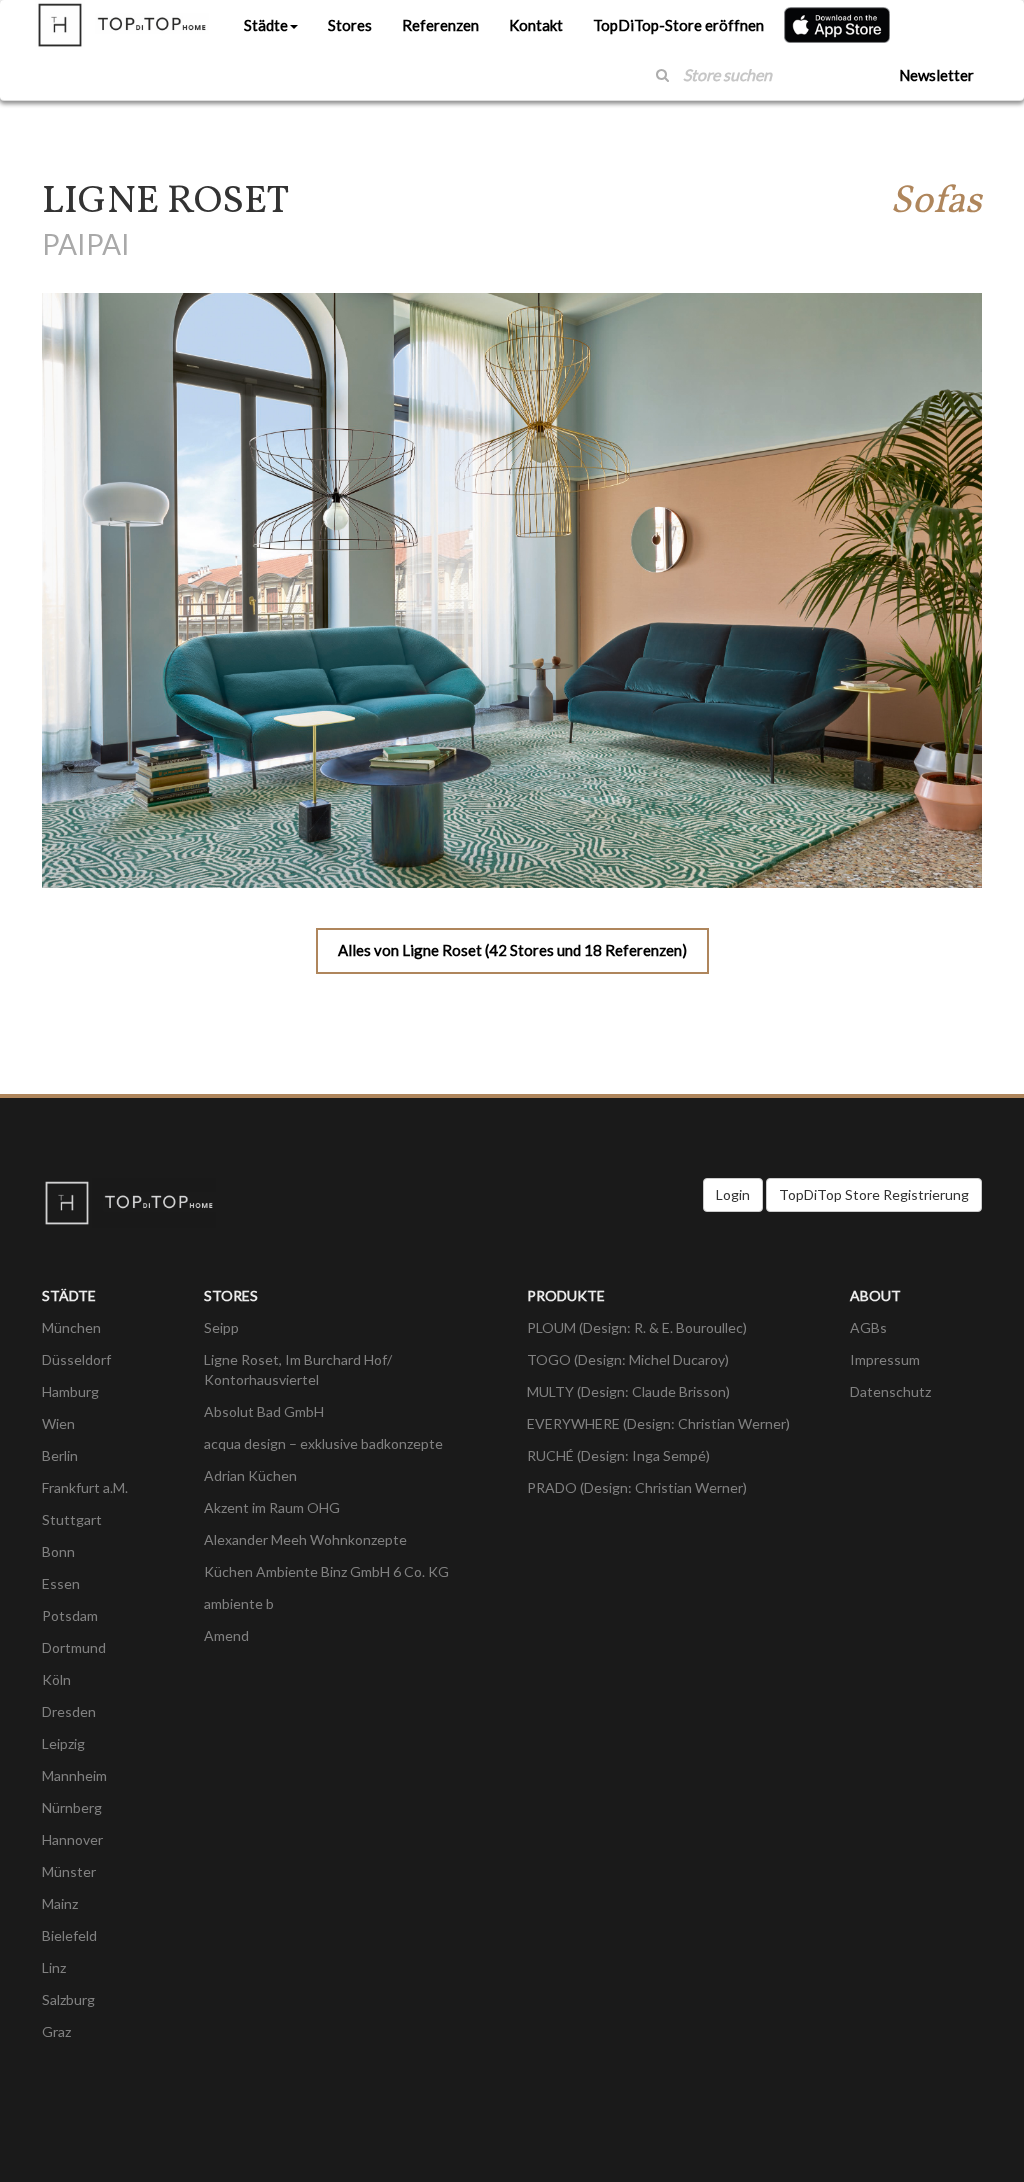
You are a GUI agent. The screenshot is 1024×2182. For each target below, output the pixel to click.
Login (733, 1194)
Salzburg (68, 1999)
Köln (56, 1679)
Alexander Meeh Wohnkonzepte (305, 1539)
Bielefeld (69, 1935)
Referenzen (440, 25)
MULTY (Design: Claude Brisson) (628, 1391)
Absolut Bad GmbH (264, 1411)
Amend (226, 1635)
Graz (56, 2031)
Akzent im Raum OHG (272, 1507)
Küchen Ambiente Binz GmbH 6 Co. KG (326, 1571)
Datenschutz (890, 1391)
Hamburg (70, 1391)
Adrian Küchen (250, 1475)
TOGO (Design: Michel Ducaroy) (628, 1359)
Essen (61, 1583)
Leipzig (63, 1743)
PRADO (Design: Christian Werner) (637, 1487)
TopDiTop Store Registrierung (874, 1194)
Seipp (221, 1327)
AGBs (868, 1327)
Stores (350, 25)
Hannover (72, 1839)
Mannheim (74, 1775)
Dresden (69, 1711)
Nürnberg (72, 1807)
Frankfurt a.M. (85, 1487)
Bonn (58, 1551)
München (71, 1327)
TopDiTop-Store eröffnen (678, 25)
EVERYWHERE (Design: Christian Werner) (658, 1423)
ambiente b (239, 1603)
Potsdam (70, 1615)
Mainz (60, 1903)
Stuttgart (72, 1519)
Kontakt (536, 25)
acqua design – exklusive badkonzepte (323, 1443)
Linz (54, 1967)
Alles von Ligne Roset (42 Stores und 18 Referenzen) (512, 950)
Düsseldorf (76, 1359)
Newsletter (936, 75)
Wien (58, 1423)
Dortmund (74, 1647)
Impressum (885, 1359)
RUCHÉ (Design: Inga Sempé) (618, 1455)
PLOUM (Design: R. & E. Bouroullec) (637, 1327)
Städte (266, 25)
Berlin (60, 1455)
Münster (69, 1871)
